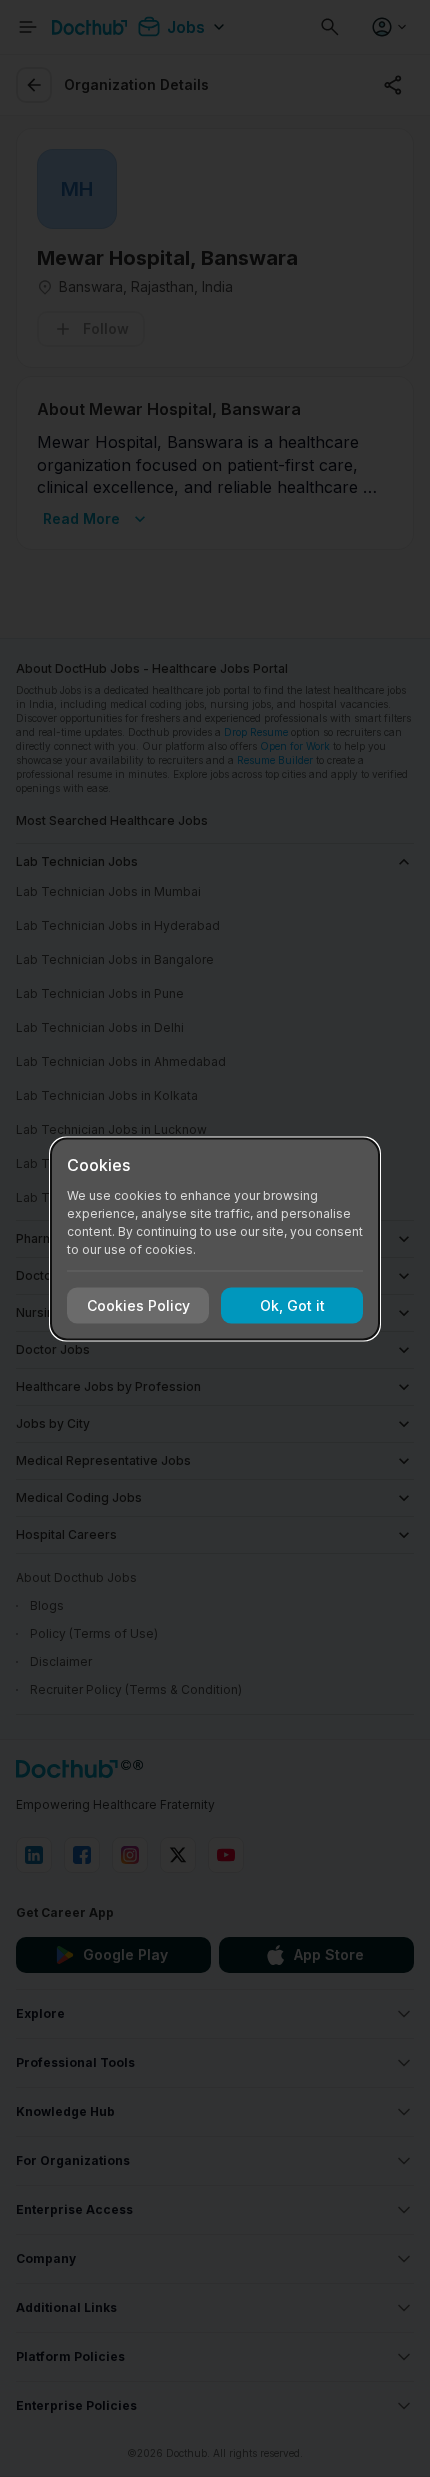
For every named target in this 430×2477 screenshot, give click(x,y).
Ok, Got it (292, 1305)
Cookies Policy (138, 1305)
